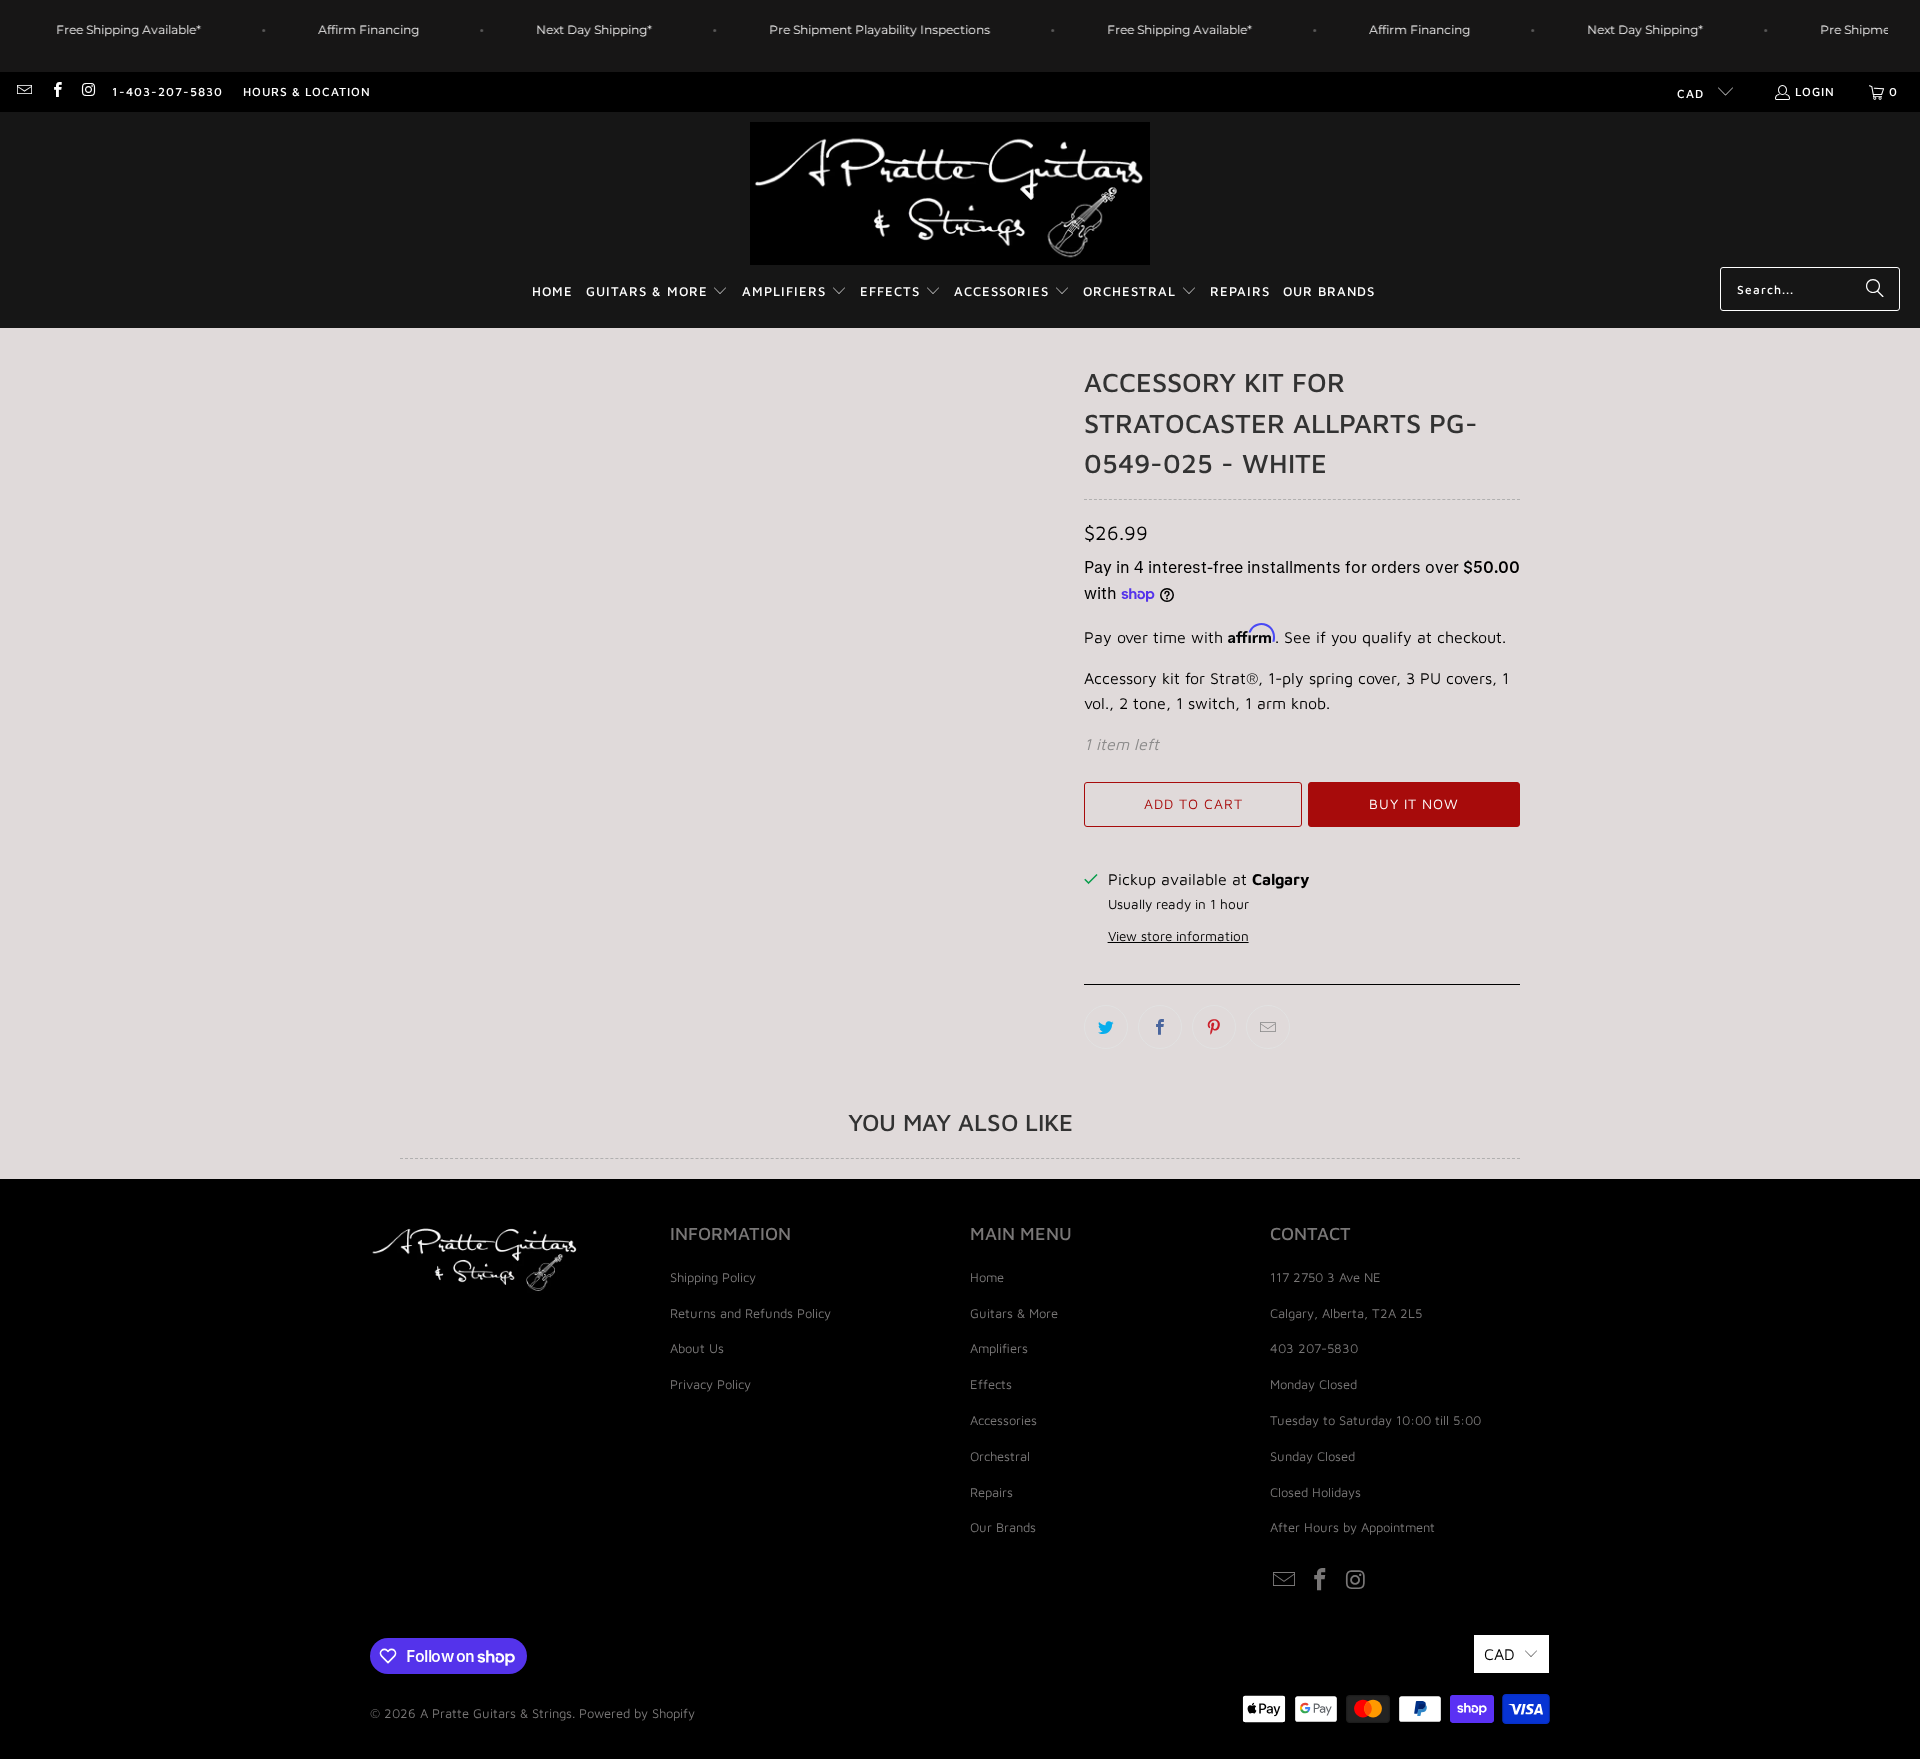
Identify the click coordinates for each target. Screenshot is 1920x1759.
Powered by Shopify (637, 1713)
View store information (1178, 936)
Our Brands (1003, 1527)
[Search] (1875, 289)
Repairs (991, 1492)
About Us (697, 1348)
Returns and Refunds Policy (750, 1313)
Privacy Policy (710, 1384)
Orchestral (1000, 1456)
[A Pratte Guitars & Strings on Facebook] (55, 91)
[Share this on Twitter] (1106, 1027)
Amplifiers (999, 1348)
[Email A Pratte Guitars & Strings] (23, 91)
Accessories (1003, 1420)
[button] (657, 292)
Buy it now (1414, 803)
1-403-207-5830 (167, 91)
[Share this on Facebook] (1160, 1027)
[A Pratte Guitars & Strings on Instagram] (88, 91)
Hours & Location (307, 91)
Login (1815, 91)
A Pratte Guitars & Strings (496, 1713)
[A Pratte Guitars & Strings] (950, 194)
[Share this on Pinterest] (1214, 1027)
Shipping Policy (713, 1277)
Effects (991, 1384)
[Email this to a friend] (1268, 1027)
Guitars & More (1014, 1313)
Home (987, 1277)
